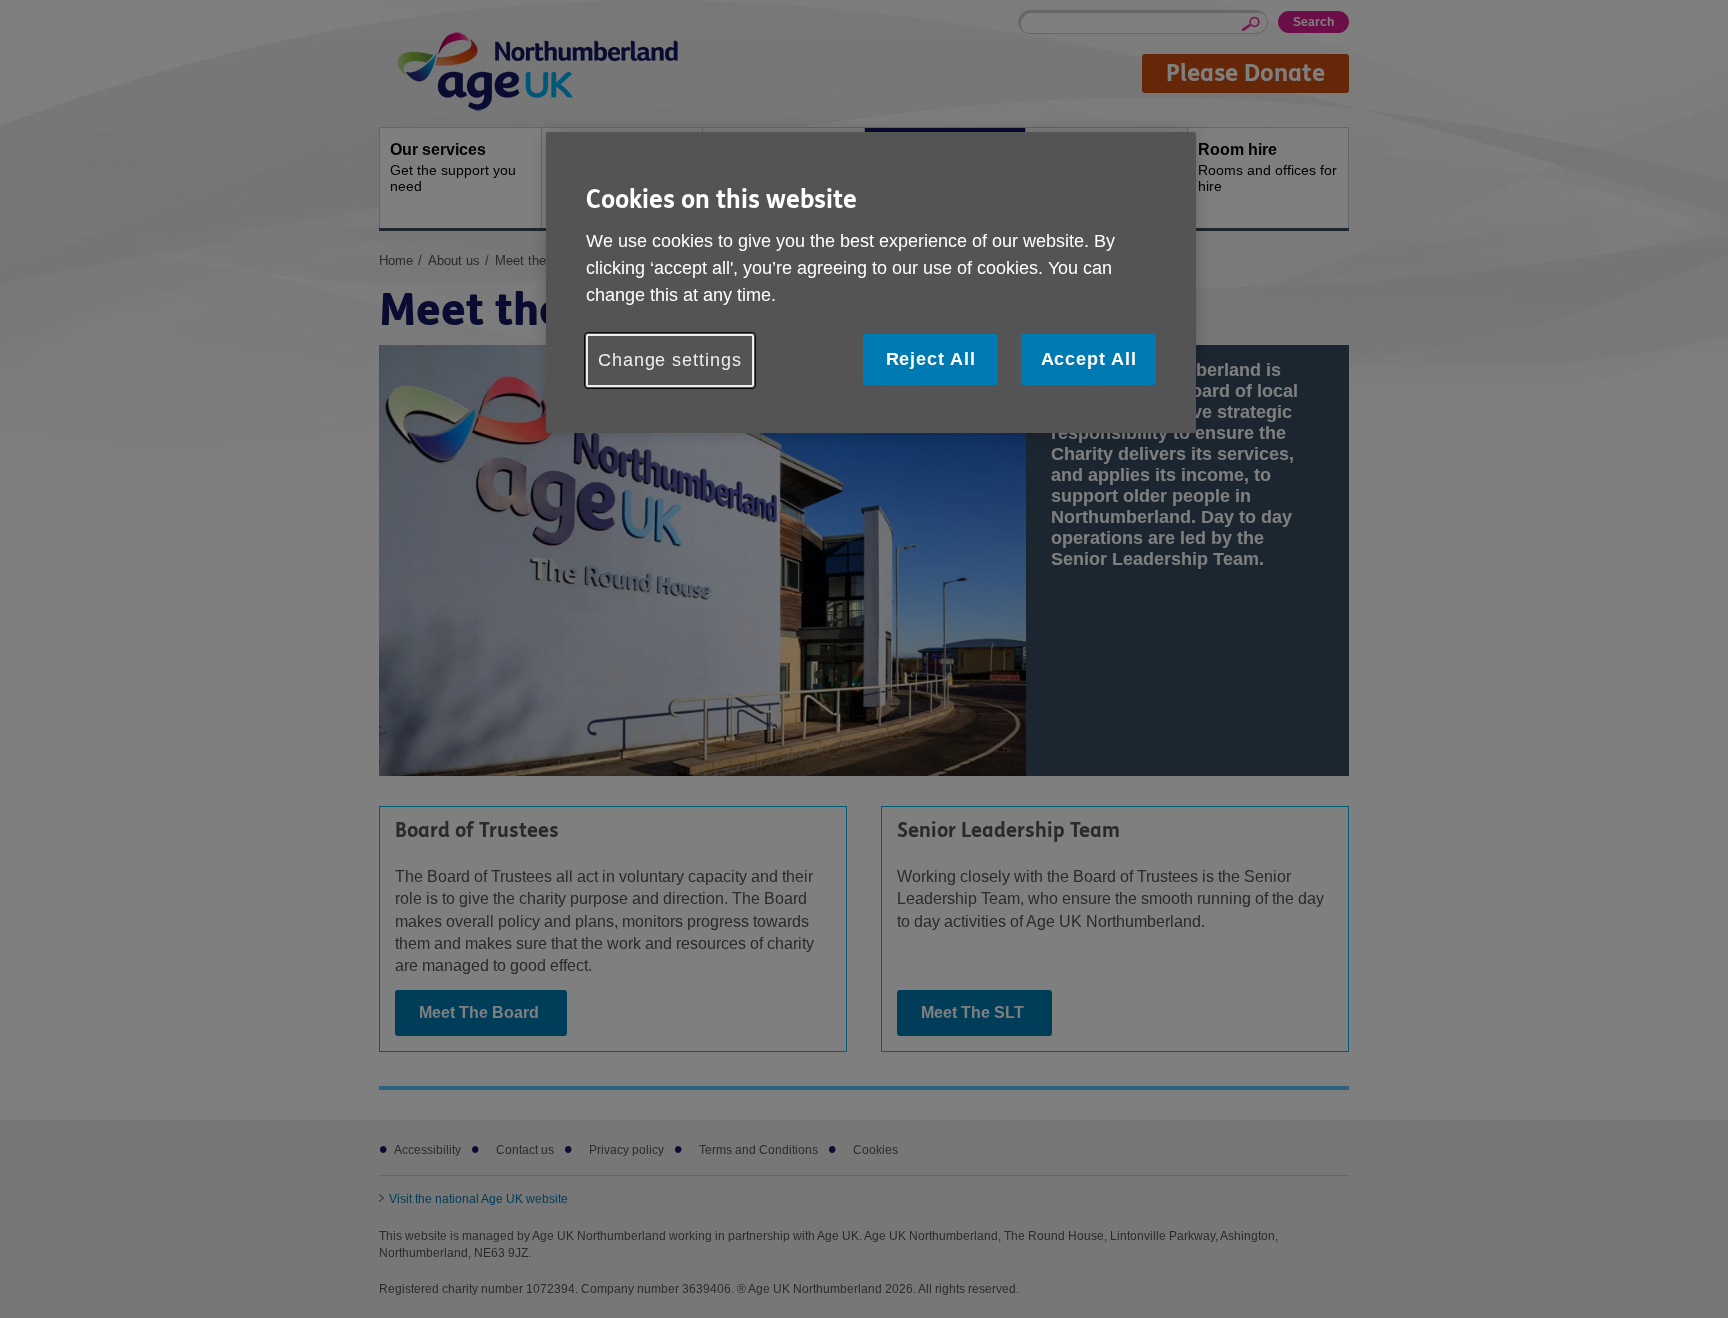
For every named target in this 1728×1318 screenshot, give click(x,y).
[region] (871, 282)
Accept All (1089, 359)
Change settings (670, 360)
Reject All (931, 359)
